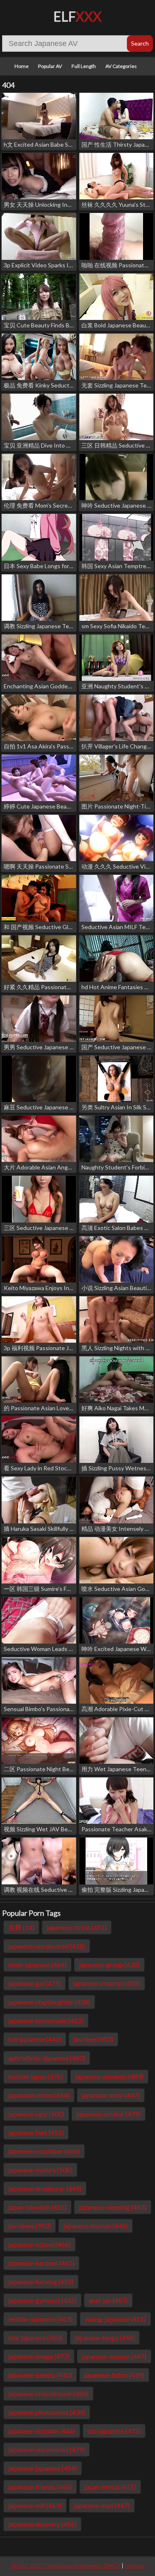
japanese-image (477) (39, 2356)
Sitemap (135, 2566)
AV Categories (121, 66)
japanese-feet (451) (36, 2132)
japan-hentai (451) (110, 2487)
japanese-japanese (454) (43, 2468)
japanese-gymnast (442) (42, 2300)
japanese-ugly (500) (36, 2114)
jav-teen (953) (93, 2039)
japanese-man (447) (102, 2505)
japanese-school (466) (39, 2244)
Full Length (84, 66)
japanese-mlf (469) (35, 2505)
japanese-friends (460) (40, 2487)
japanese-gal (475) (35, 1983)
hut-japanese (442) (35, 2039)
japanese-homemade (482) (46, 2020)
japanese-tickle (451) (77, 1927)
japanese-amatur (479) (108, 2114)
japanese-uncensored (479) (46, 2449)
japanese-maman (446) (95, 2226)
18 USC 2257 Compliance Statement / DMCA (65, 2566)
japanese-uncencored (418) (47, 1946)
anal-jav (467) (108, 2300)
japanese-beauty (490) (40, 2375)
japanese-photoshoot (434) (47, 2412)
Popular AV (50, 66)
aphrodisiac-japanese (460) (47, 2058)
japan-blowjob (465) (37, 2207)
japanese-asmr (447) (111, 2095)
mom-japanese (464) (37, 1965)
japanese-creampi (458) (107, 1983)
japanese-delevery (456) (42, 2524)
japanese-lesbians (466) (42, 2431)
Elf (77, 16)
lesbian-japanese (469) (40, 2319)
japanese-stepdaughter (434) (49, 2002)
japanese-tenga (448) (105, 2338)
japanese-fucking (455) (41, 2282)
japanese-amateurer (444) (45, 2188)
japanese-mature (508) (40, 2170)
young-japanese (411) (115, 2319)
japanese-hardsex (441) (41, 2263)
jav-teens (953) (30, 2226)
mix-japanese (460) (35, 2338)
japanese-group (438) (109, 1965)
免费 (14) (21, 1927)
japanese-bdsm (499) (114, 2375)
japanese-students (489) (109, 2076)
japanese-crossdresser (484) (48, 2393)
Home (21, 66)
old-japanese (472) (114, 2431)
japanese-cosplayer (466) (44, 2151)
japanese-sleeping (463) (113, 2207)
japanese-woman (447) (114, 2356)
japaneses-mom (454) (39, 2095)
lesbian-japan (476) (36, 2076)
